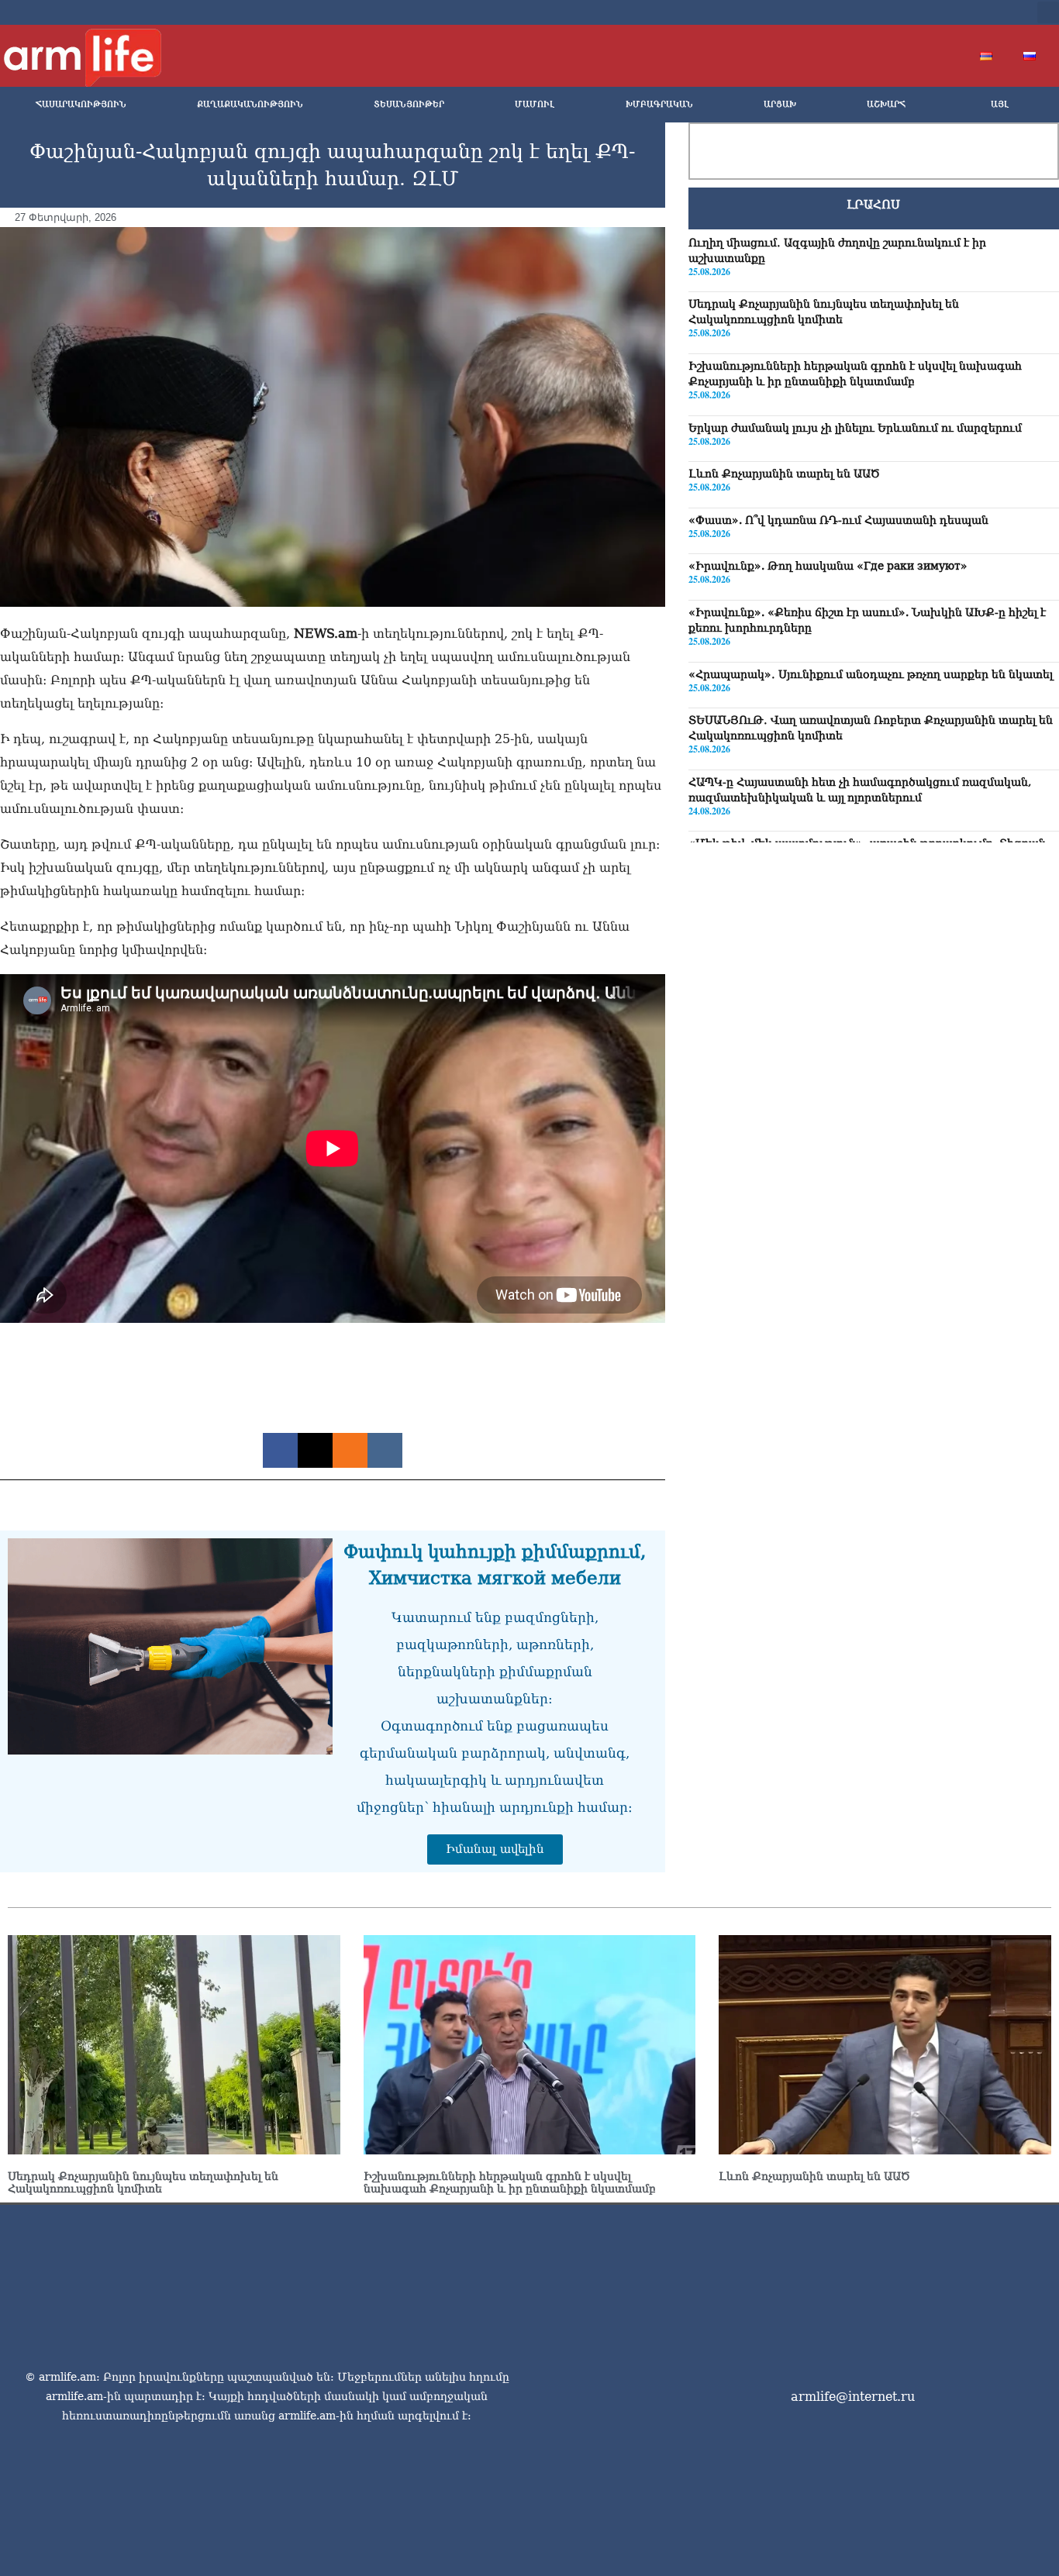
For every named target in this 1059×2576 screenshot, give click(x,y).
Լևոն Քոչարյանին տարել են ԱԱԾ (784, 474)
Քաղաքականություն (250, 104)
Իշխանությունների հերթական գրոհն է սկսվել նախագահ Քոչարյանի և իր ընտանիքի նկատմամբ (510, 2182)
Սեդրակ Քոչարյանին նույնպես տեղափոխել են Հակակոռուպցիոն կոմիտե (143, 2182)
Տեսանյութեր (409, 104)
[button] (1048, 12)
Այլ (1000, 104)
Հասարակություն (81, 104)
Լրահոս (873, 205)
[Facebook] (891, 12)
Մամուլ (535, 104)
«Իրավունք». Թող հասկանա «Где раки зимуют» (828, 566)
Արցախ (780, 104)
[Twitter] (916, 12)
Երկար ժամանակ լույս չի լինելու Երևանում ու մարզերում (855, 427)
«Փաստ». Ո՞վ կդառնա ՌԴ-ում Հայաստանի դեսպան (838, 520)
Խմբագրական (659, 104)
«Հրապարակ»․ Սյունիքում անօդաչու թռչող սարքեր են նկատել (871, 673)
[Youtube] (940, 12)
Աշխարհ (886, 104)
